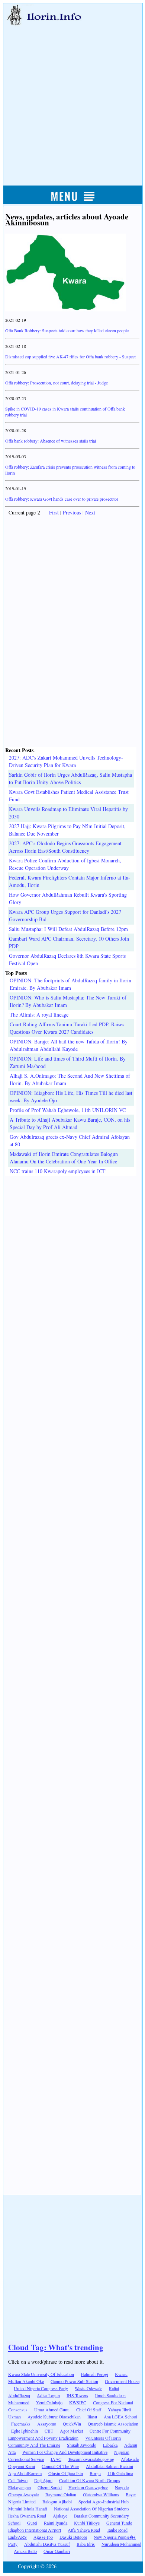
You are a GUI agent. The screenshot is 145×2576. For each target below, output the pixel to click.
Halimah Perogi (94, 2374)
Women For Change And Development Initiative (65, 2452)
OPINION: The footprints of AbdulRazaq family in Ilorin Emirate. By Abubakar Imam (70, 984)
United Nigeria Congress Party (41, 2388)
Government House (122, 2381)
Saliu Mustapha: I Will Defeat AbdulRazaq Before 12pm (68, 929)
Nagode (122, 2487)
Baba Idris (86, 2544)
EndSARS (17, 2537)
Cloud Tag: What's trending (56, 2347)
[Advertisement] (72, 98)
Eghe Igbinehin (25, 2431)
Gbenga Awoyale (23, 2494)
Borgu (95, 2473)
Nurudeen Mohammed (121, 2544)
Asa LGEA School (120, 2417)
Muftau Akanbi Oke (26, 2381)
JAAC (56, 2459)
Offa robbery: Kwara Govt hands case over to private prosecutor (62, 499)
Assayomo (47, 2424)
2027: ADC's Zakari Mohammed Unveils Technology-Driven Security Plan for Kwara (66, 761)
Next (90, 512)
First (54, 512)
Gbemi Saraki (50, 2487)
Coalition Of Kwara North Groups (90, 2480)
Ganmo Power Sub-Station (74, 2381)
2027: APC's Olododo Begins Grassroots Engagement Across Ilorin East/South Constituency (65, 847)
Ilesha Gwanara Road (27, 2516)
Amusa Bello (25, 2551)
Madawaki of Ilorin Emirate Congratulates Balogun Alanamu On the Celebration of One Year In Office (64, 1158)
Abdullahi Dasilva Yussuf (47, 2544)
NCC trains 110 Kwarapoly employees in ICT (58, 1171)
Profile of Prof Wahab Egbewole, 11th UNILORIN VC (68, 1110)
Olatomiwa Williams (101, 2494)
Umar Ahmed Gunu (52, 2409)
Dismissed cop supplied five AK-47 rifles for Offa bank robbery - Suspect (70, 357)
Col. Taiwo (18, 2480)
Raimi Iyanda (56, 2523)
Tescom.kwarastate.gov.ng (91, 2459)
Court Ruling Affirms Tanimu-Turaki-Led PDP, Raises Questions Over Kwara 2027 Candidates (67, 1028)
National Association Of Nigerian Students (92, 2509)
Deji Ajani (43, 2480)
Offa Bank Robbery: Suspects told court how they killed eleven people (67, 330)
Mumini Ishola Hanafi (28, 2509)
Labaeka (110, 2445)
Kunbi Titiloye (87, 2523)
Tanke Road (117, 2530)
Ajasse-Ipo (43, 2537)
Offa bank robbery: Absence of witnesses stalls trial (51, 441)
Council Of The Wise (60, 2466)
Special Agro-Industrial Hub (104, 2501)
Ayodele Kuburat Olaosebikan (54, 2417)
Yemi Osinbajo (49, 2402)
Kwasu (121, 2374)
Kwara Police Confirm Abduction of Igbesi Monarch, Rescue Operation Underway (65, 864)
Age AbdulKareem (25, 2473)
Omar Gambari (57, 2551)
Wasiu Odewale (88, 2388)
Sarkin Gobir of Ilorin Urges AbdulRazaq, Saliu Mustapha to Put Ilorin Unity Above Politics (70, 778)
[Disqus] (72, 1269)
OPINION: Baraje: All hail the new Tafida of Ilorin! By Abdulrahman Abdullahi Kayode (69, 1045)
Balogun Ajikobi (57, 2501)
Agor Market (71, 2431)
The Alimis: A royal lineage (39, 1015)
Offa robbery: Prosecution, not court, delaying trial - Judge (57, 383)
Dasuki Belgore (73, 2537)
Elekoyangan (20, 2487)
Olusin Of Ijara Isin (66, 2473)
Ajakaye (60, 2516)
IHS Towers (77, 2395)
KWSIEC (78, 2402)
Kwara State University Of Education (41, 2374)
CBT (49, 2431)
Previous (72, 512)
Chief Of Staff (89, 2409)
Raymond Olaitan (61, 2494)
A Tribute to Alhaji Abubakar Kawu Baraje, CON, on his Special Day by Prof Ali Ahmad (70, 1123)
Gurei (32, 2523)
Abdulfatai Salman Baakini (109, 2466)
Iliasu (92, 2417)
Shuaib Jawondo (82, 2445)
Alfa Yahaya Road (84, 2530)
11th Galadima (120, 2473)
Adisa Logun (48, 2395)
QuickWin (72, 2424)
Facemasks (21, 2424)
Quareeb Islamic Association (113, 2424)
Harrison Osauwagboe (88, 2487)
